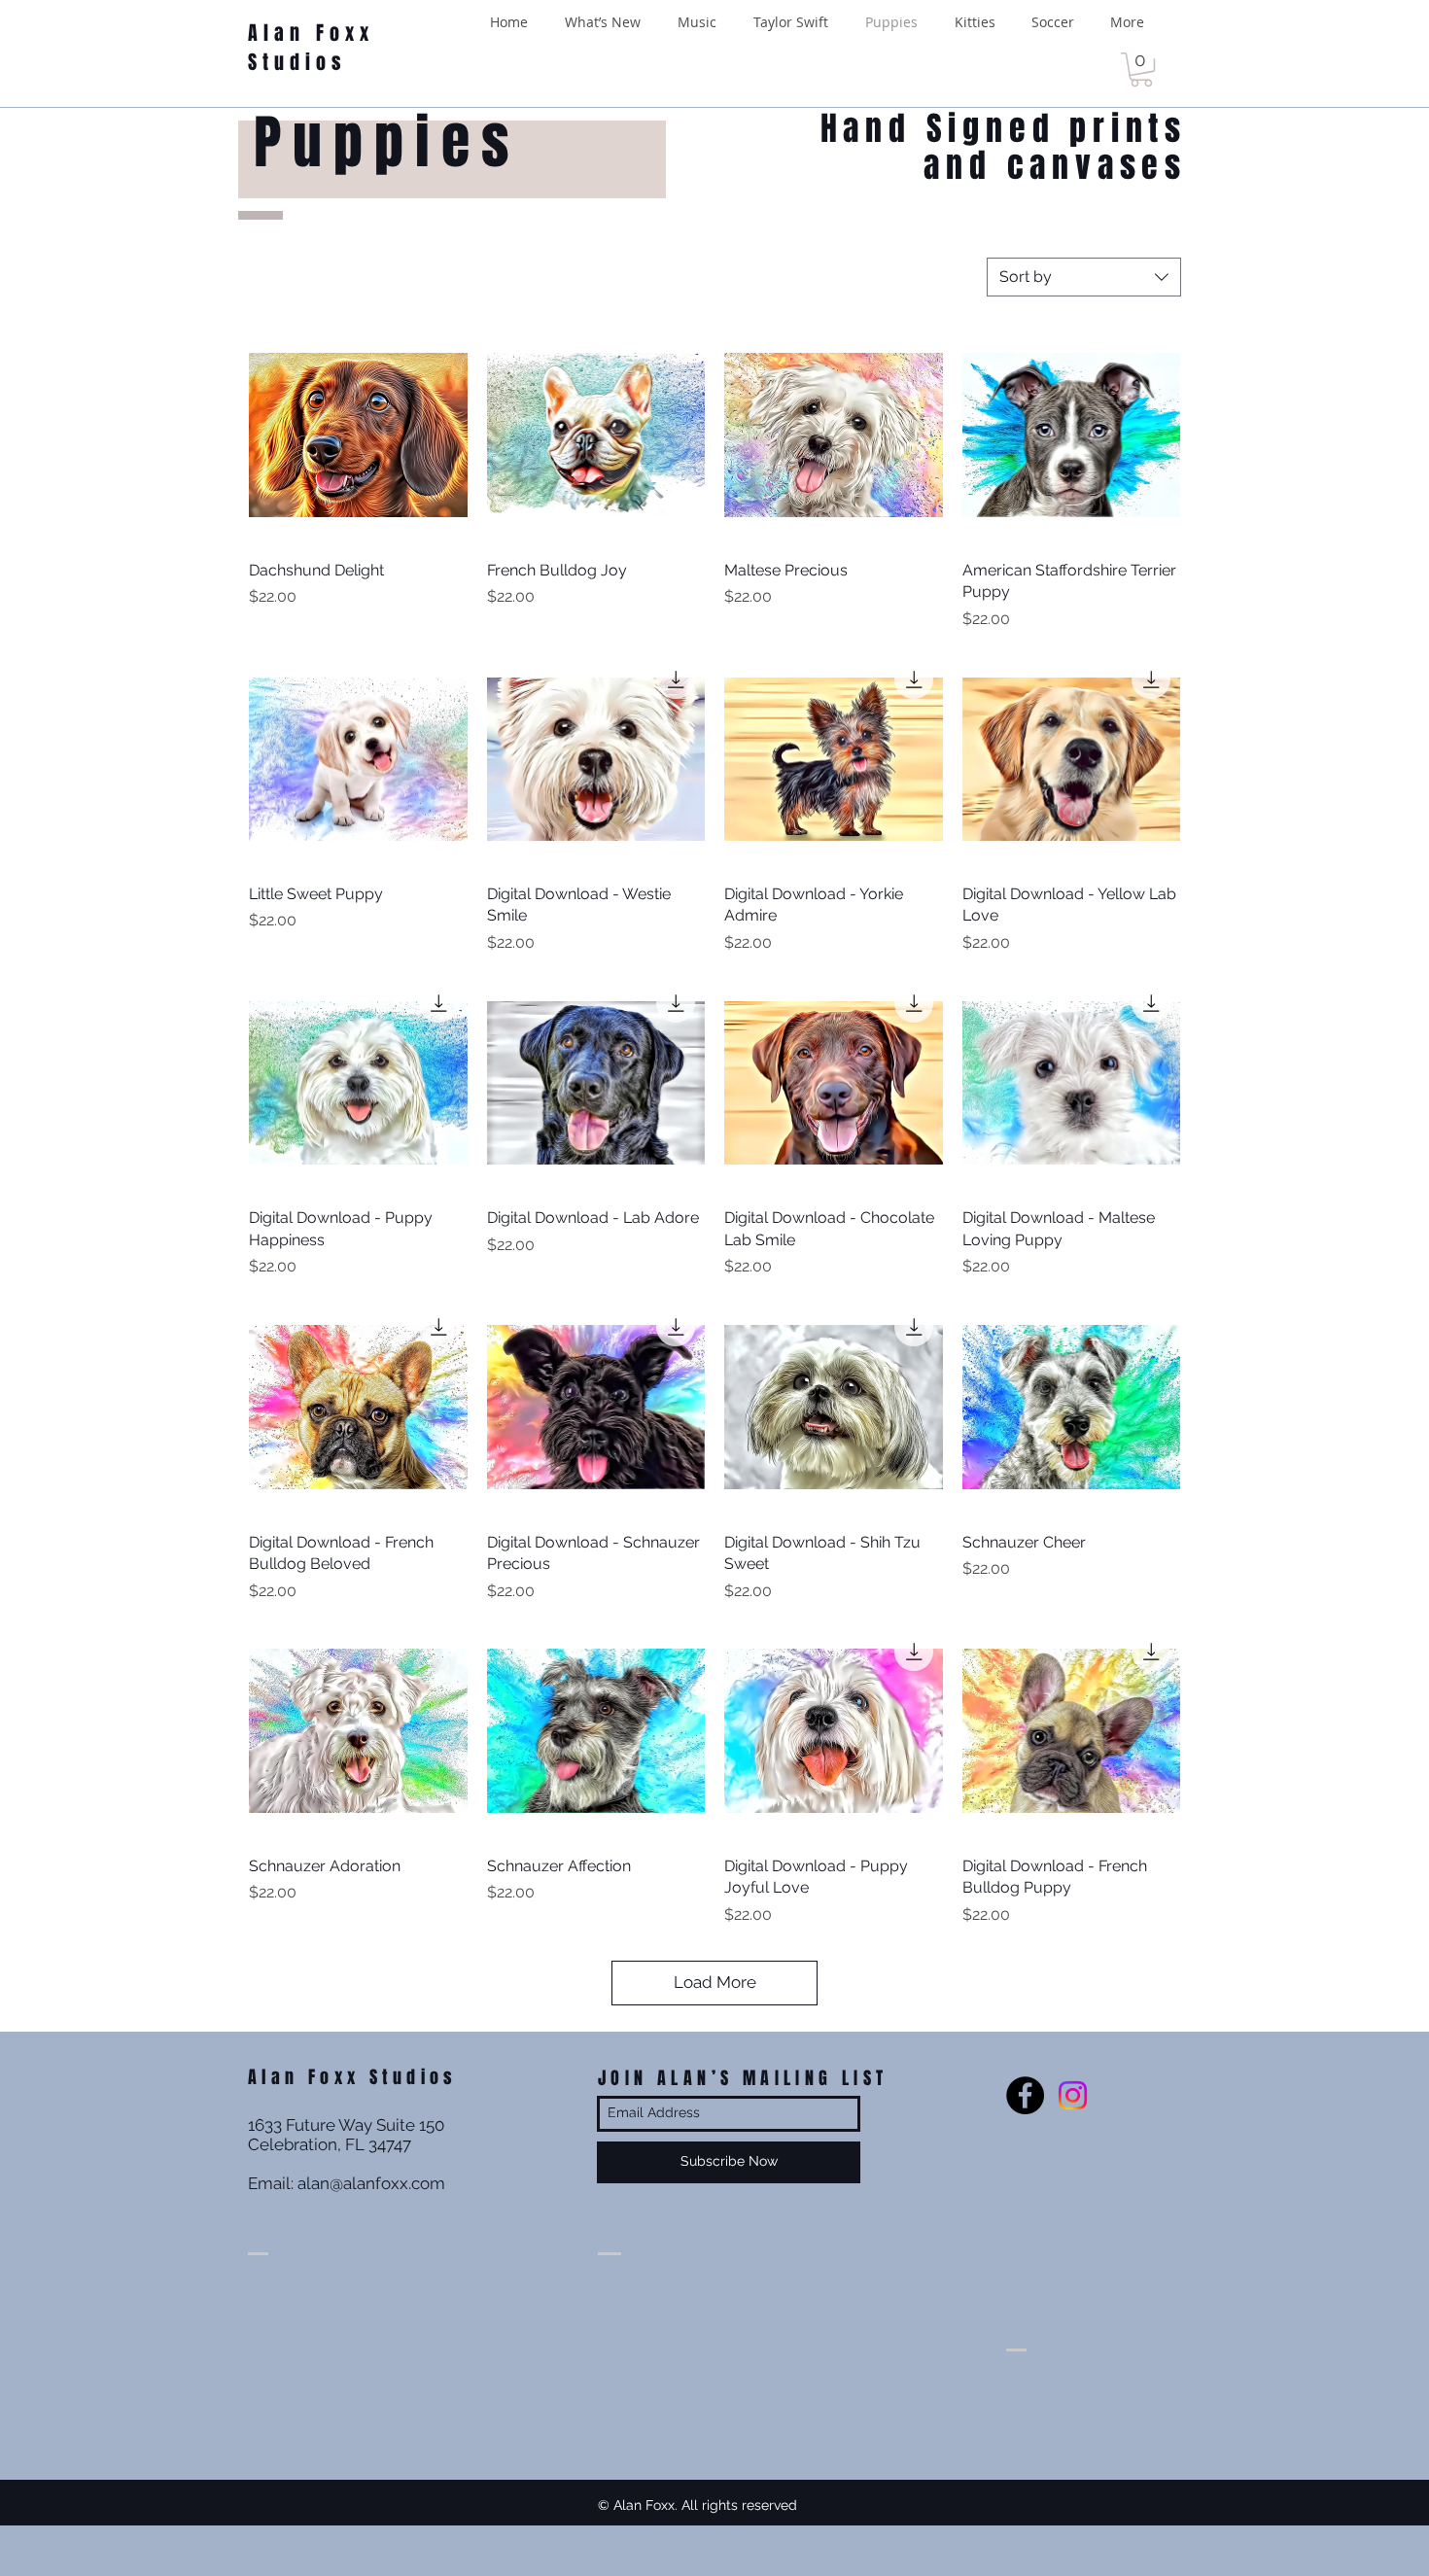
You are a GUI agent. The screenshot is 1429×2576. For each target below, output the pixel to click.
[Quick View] (358, 435)
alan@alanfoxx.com (371, 2183)
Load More (715, 1982)
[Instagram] (1073, 2095)
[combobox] (1084, 277)
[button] (1141, 70)
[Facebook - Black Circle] (1025, 2095)
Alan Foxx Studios (311, 48)
